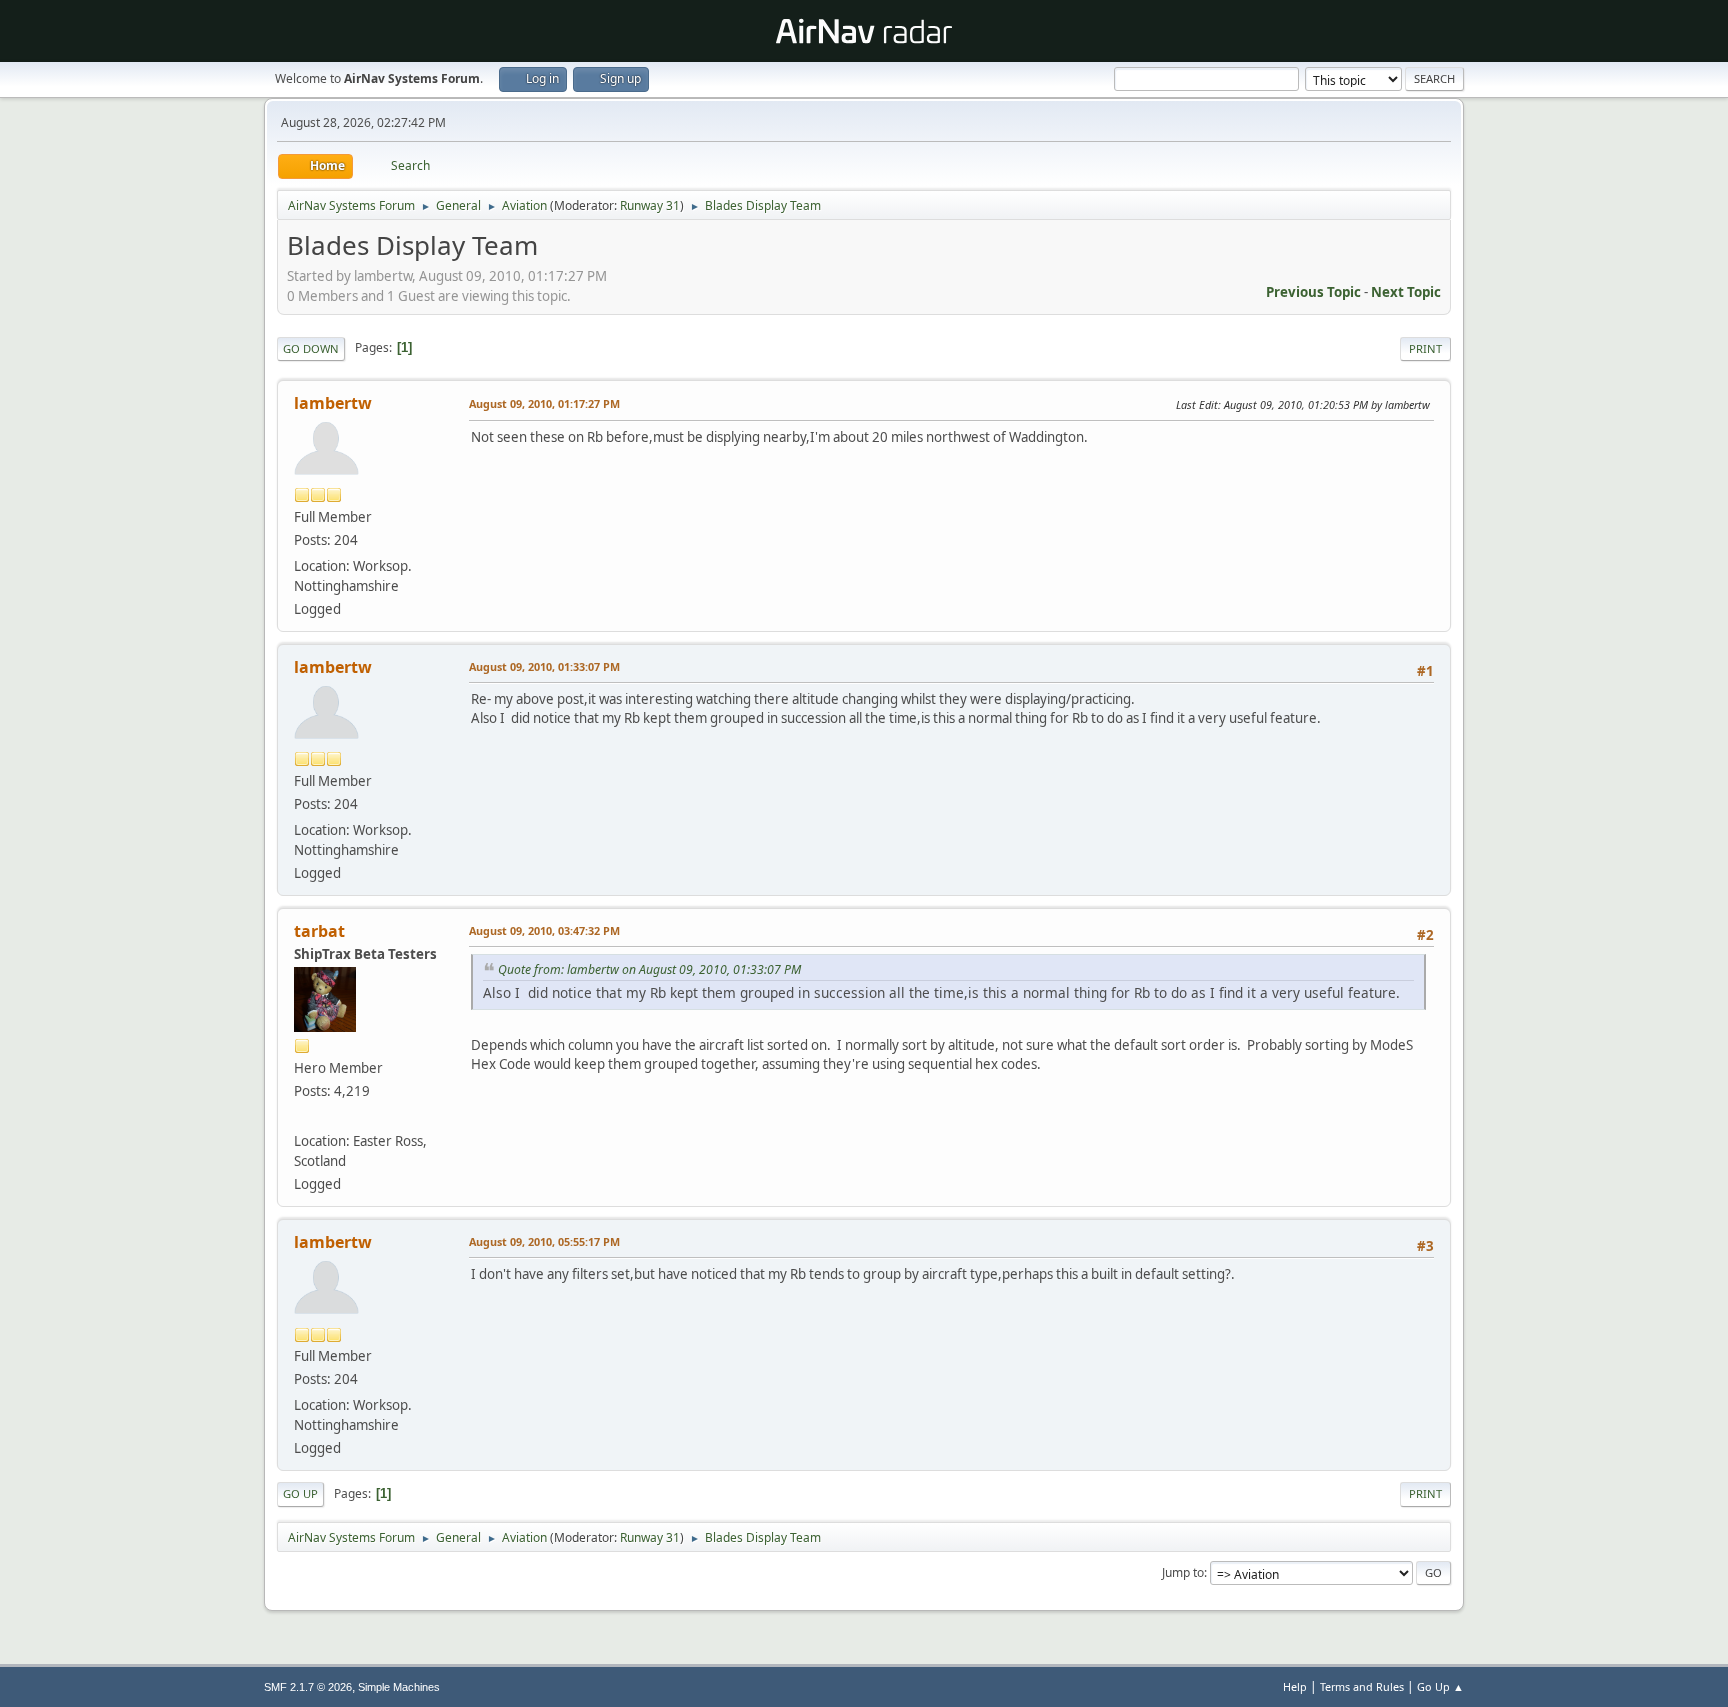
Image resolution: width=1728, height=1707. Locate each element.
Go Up (300, 1493)
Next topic (1406, 292)
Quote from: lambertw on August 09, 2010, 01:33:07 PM (649, 969)
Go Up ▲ (1440, 1686)
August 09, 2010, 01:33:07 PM (544, 666)
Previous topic (1313, 292)
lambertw (333, 403)
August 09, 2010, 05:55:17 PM (544, 1241)
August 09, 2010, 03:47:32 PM (544, 930)
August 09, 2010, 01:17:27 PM (544, 403)
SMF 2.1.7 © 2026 (308, 1687)
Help (1295, 1686)
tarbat (319, 931)
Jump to (1183, 1572)
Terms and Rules (1362, 1686)
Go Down (311, 348)
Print (1425, 348)
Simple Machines (399, 1687)
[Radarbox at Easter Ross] (302, 1117)
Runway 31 (650, 205)
